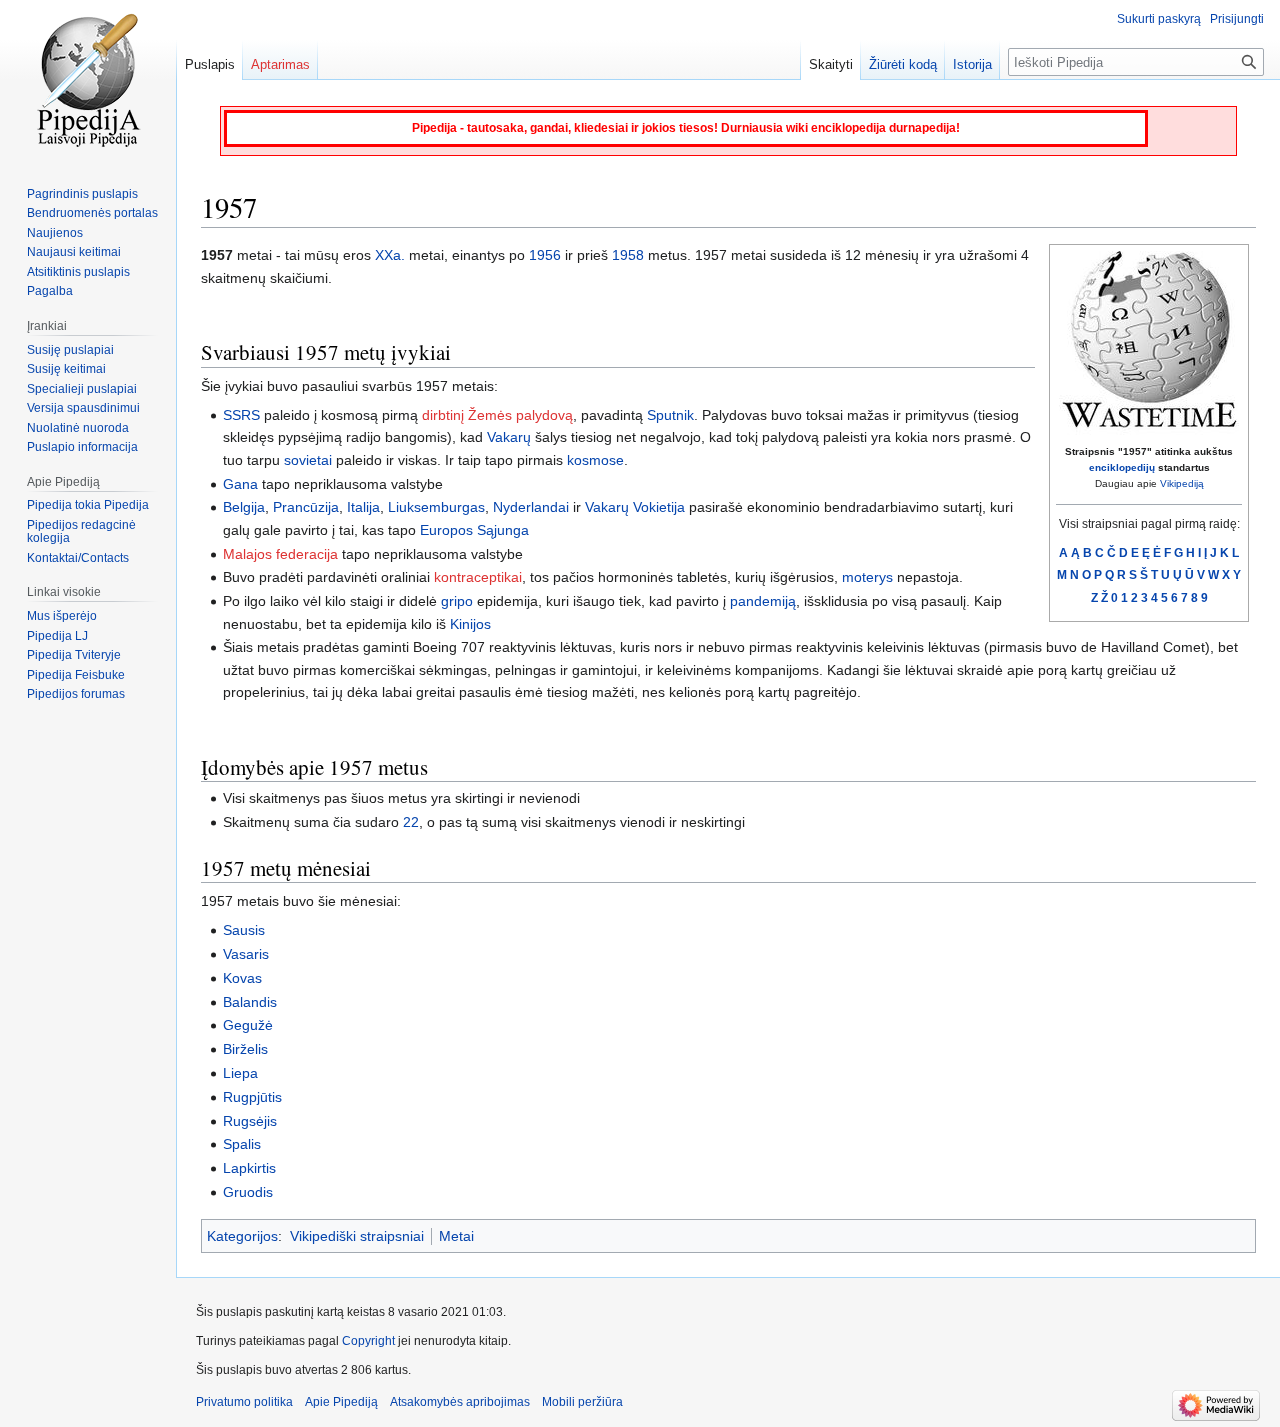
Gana (240, 484)
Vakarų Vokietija (635, 507)
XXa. (390, 255)
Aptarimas (280, 64)
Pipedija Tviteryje (74, 655)
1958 (628, 255)
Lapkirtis (249, 1168)
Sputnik (670, 415)
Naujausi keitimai (74, 252)
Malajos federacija (280, 554)
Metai (456, 1236)
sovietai (308, 460)
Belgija (244, 507)
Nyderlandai (531, 507)
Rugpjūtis (252, 1097)
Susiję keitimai (66, 369)
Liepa (240, 1073)
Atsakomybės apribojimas (460, 1402)
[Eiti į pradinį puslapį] (88, 80)
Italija (363, 507)
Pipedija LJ (57, 636)
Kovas (242, 978)
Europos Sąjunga (474, 530)
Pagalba (50, 291)
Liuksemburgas (436, 507)
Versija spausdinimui (83, 408)
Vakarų (509, 437)
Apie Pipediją (341, 1402)
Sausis (244, 930)
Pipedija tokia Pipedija (88, 505)
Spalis (242, 1144)
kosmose (595, 460)
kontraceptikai (478, 577)
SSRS (241, 415)
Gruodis (248, 1192)
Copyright (368, 1341)
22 (411, 822)
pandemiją (763, 601)
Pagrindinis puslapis (82, 194)
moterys (867, 577)
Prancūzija (306, 507)
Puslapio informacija (82, 447)
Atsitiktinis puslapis (78, 272)
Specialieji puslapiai (82, 389)
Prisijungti (1237, 19)
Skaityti (831, 64)
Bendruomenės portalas (92, 213)
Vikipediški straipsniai (357, 1236)
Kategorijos (242, 1236)
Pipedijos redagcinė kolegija (81, 532)
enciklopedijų (1122, 467)
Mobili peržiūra (582, 1402)
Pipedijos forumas (76, 694)
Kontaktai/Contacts (78, 558)
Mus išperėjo (62, 616)
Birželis (245, 1049)
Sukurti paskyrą (1159, 19)
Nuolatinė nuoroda (78, 428)
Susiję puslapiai (70, 350)
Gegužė (248, 1025)
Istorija (972, 64)
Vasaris (246, 954)
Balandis (250, 1002)
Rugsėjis (250, 1121)
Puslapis (210, 64)
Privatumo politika (244, 1402)
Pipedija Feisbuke (76, 675)
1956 (545, 255)
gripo (457, 601)
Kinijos (470, 624)
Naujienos (55, 233)
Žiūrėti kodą (903, 64)
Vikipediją (1182, 483)
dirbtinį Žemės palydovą (497, 415)
